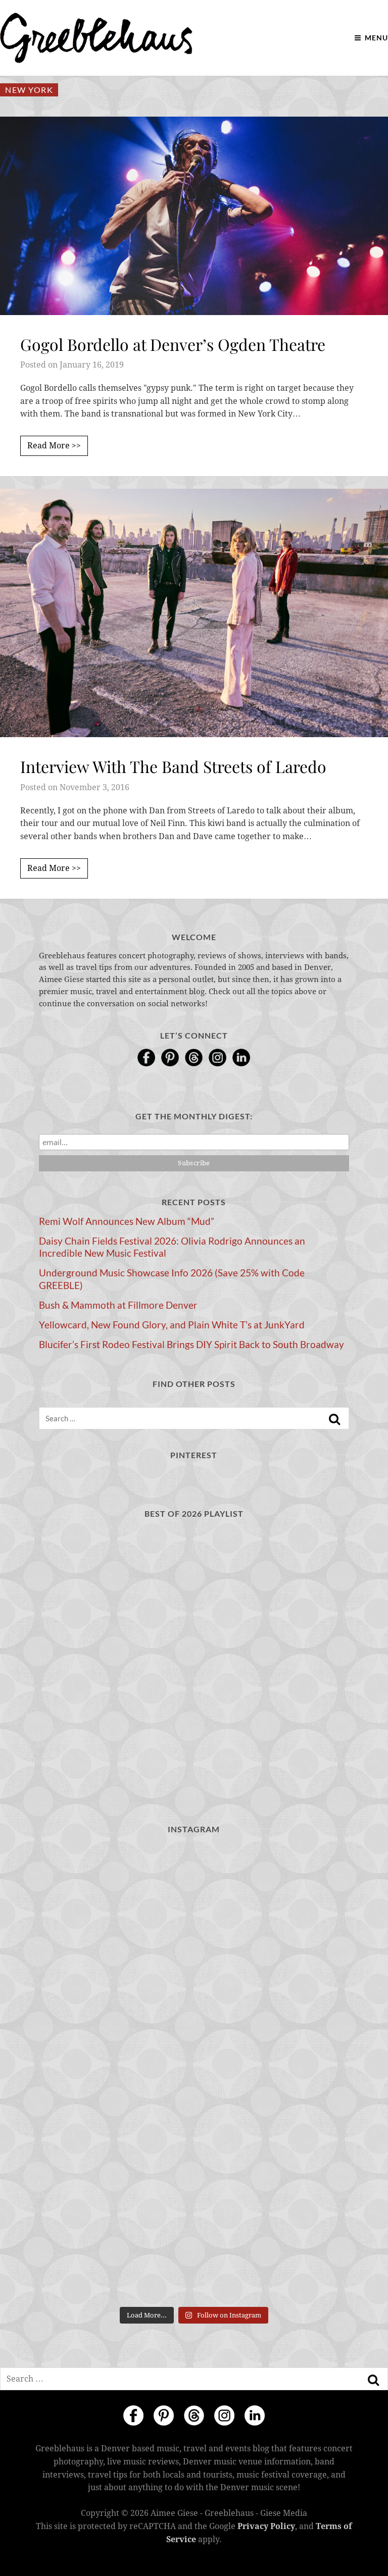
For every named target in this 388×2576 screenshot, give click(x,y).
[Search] (334, 1419)
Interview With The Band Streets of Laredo (173, 766)
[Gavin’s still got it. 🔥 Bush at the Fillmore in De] (115, 2256)
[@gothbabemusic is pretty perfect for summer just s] (273, 1982)
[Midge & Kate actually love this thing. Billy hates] (115, 1891)
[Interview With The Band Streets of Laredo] (194, 613)
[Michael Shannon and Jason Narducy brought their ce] (115, 2164)
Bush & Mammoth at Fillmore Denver (118, 1305)
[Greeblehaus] (96, 38)
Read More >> (54, 446)
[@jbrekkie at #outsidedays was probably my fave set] (273, 2073)
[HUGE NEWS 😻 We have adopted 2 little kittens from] (115, 1982)
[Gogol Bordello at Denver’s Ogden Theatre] (194, 216)
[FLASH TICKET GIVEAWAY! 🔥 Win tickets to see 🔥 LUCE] (273, 2164)
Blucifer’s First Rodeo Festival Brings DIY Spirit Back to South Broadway (191, 1345)
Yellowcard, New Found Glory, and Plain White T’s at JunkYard (172, 1325)
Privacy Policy (266, 2526)
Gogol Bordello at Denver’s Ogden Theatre (173, 344)
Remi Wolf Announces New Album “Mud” (127, 1221)
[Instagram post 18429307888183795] (273, 1891)
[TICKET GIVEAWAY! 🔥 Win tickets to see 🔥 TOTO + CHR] (115, 2073)
